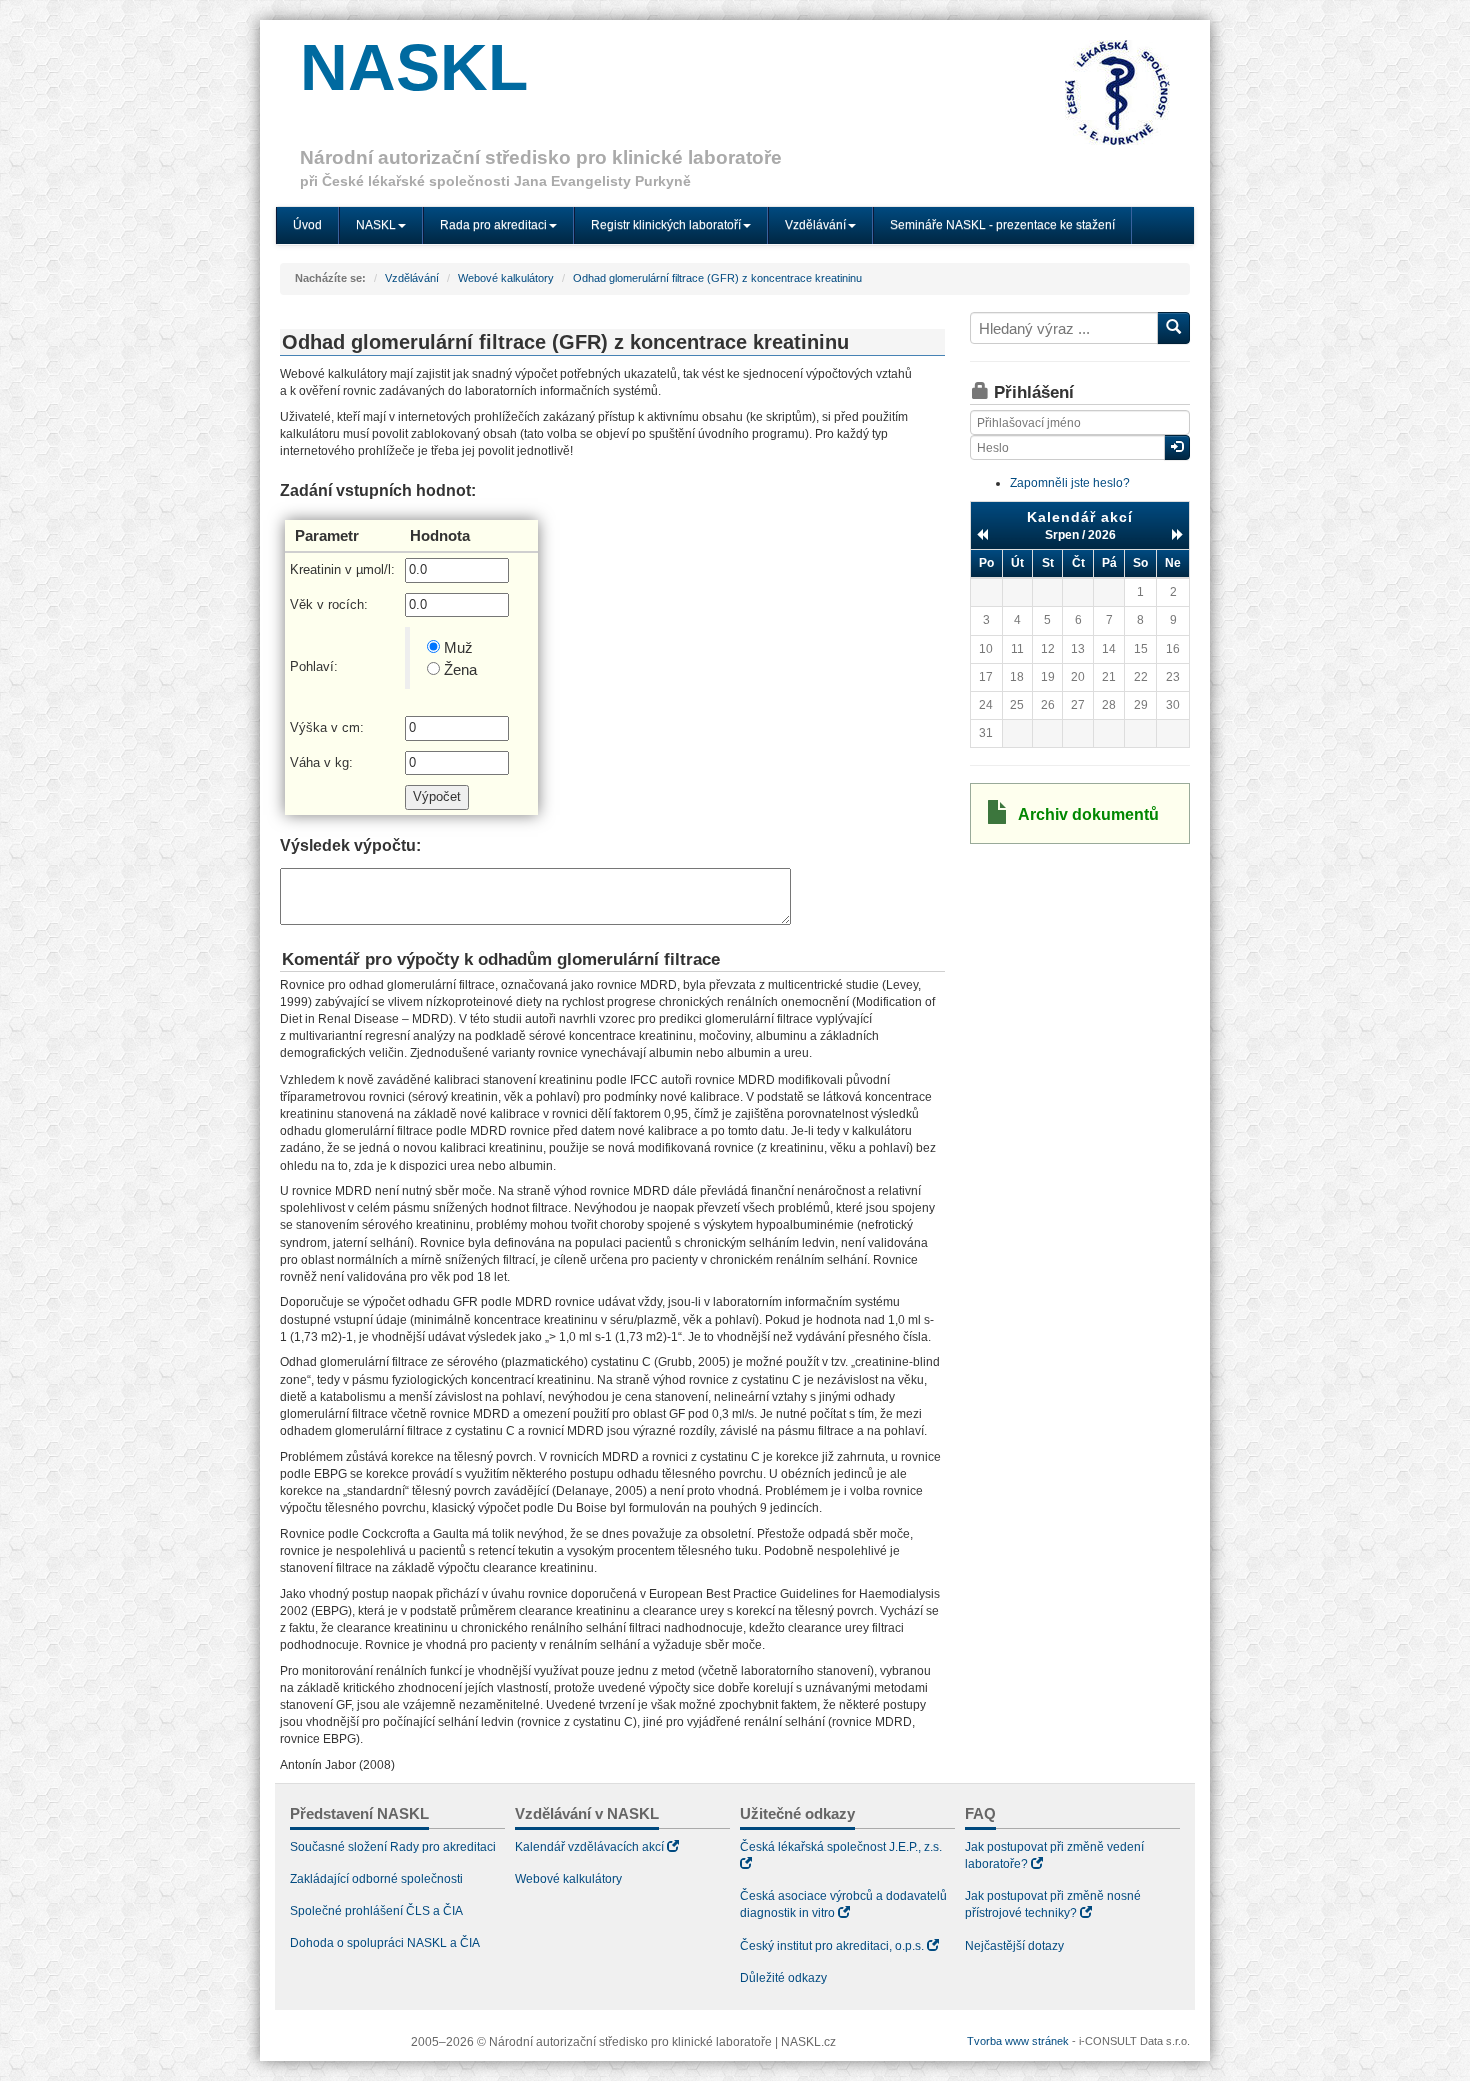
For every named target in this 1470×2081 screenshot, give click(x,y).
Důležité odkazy (783, 1978)
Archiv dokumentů (1088, 814)
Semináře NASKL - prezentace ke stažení (1002, 225)
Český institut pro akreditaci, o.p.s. (832, 1946)
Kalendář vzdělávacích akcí (589, 1847)
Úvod (307, 225)
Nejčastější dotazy (1014, 1946)
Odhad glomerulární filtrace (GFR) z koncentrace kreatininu (717, 278)
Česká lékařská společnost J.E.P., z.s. (841, 1847)
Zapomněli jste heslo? (1070, 483)
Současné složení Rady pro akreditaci (393, 1847)
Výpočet (437, 796)
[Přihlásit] (1177, 447)
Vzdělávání (412, 278)
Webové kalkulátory (506, 278)
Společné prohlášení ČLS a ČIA (376, 1911)
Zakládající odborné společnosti (376, 1879)
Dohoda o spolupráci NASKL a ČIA (385, 1943)
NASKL (414, 67)
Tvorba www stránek (1018, 2041)
